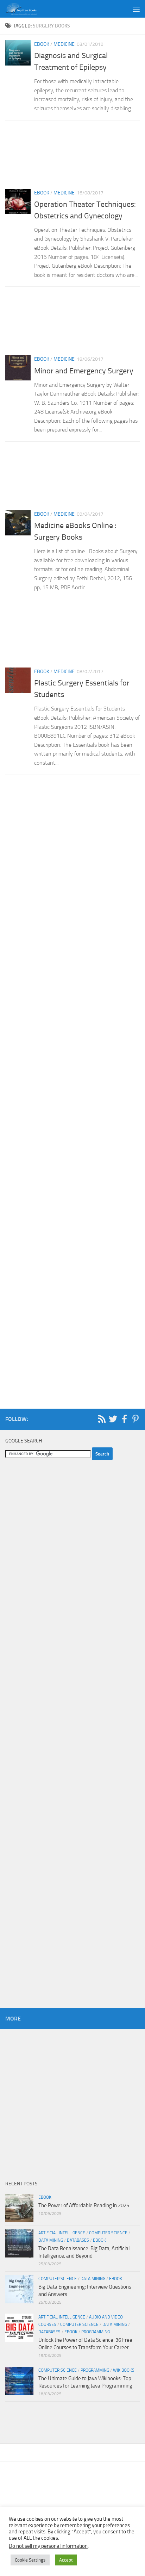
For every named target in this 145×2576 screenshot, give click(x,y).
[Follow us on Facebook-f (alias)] (124, 1419)
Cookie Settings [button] (30, 2560)
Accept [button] (66, 2560)
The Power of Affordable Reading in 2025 (84, 2205)
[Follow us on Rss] (102, 1419)
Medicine (64, 44)
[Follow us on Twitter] (113, 1419)
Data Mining (51, 2240)
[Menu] (136, 9)
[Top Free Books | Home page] (26, 9)
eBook (42, 44)
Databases (78, 2240)
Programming (96, 2332)
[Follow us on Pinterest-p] (135, 1419)
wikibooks (124, 2370)
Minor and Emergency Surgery (84, 371)
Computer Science (108, 2233)
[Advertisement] (72, 157)
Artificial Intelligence (62, 2233)
